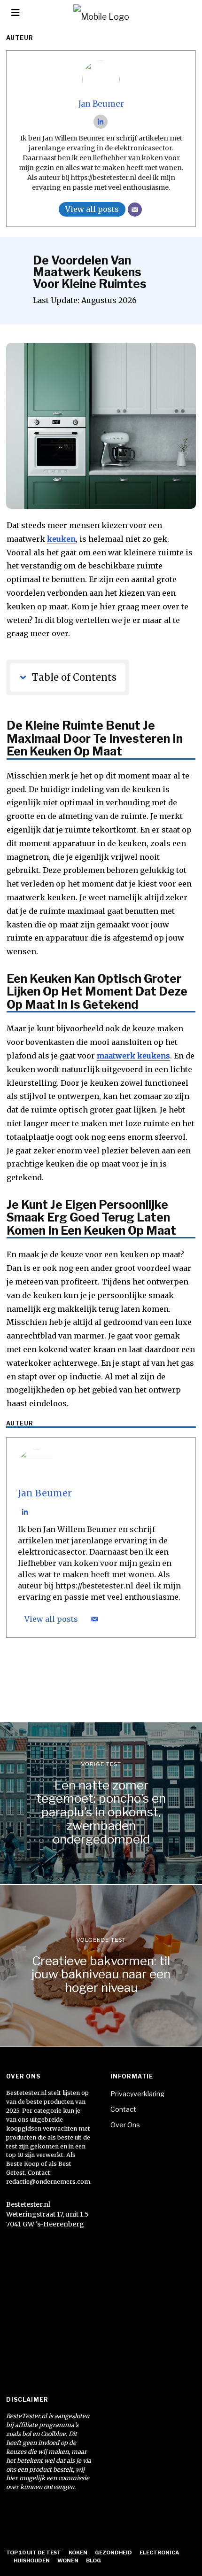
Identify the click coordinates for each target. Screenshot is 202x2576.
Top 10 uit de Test (34, 2553)
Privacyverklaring (137, 2094)
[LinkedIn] (101, 122)
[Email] (135, 210)
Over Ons (125, 2125)
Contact (123, 2109)
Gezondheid (113, 2553)
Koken (78, 2553)
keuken (61, 539)
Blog (93, 2560)
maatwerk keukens (133, 1056)
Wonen (68, 2560)
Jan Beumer (101, 104)
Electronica (159, 2553)
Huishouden (32, 2560)
